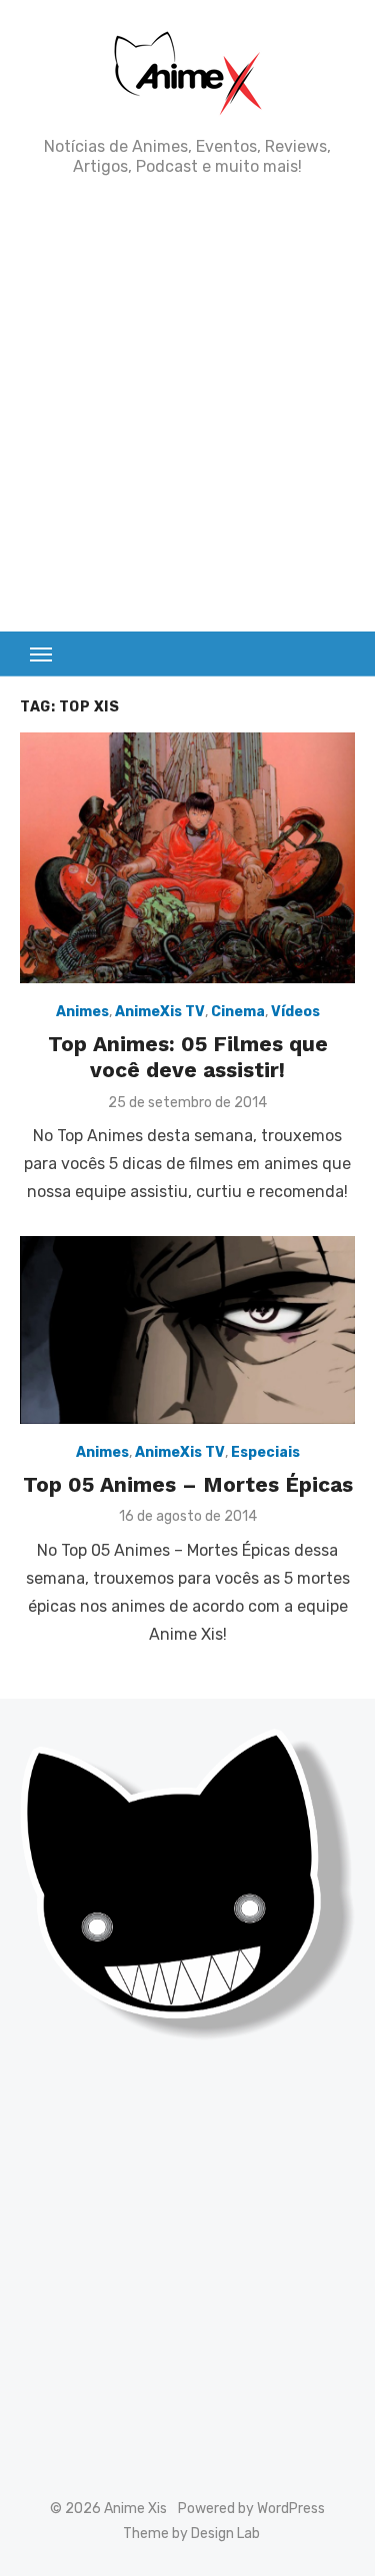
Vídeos (295, 1012)
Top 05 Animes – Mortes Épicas (188, 1484)
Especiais (265, 1452)
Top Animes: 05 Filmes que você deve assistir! (188, 1057)
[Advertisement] (187, 404)
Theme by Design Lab (191, 2534)
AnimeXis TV (160, 1012)
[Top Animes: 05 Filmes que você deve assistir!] (187, 858)
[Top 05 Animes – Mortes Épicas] (187, 1330)
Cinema (238, 1012)
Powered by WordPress (251, 2509)
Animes (82, 1012)
